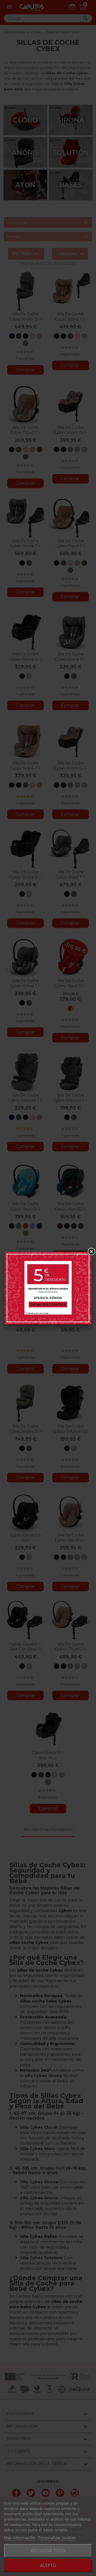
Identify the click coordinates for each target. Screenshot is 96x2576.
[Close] (91, 1252)
